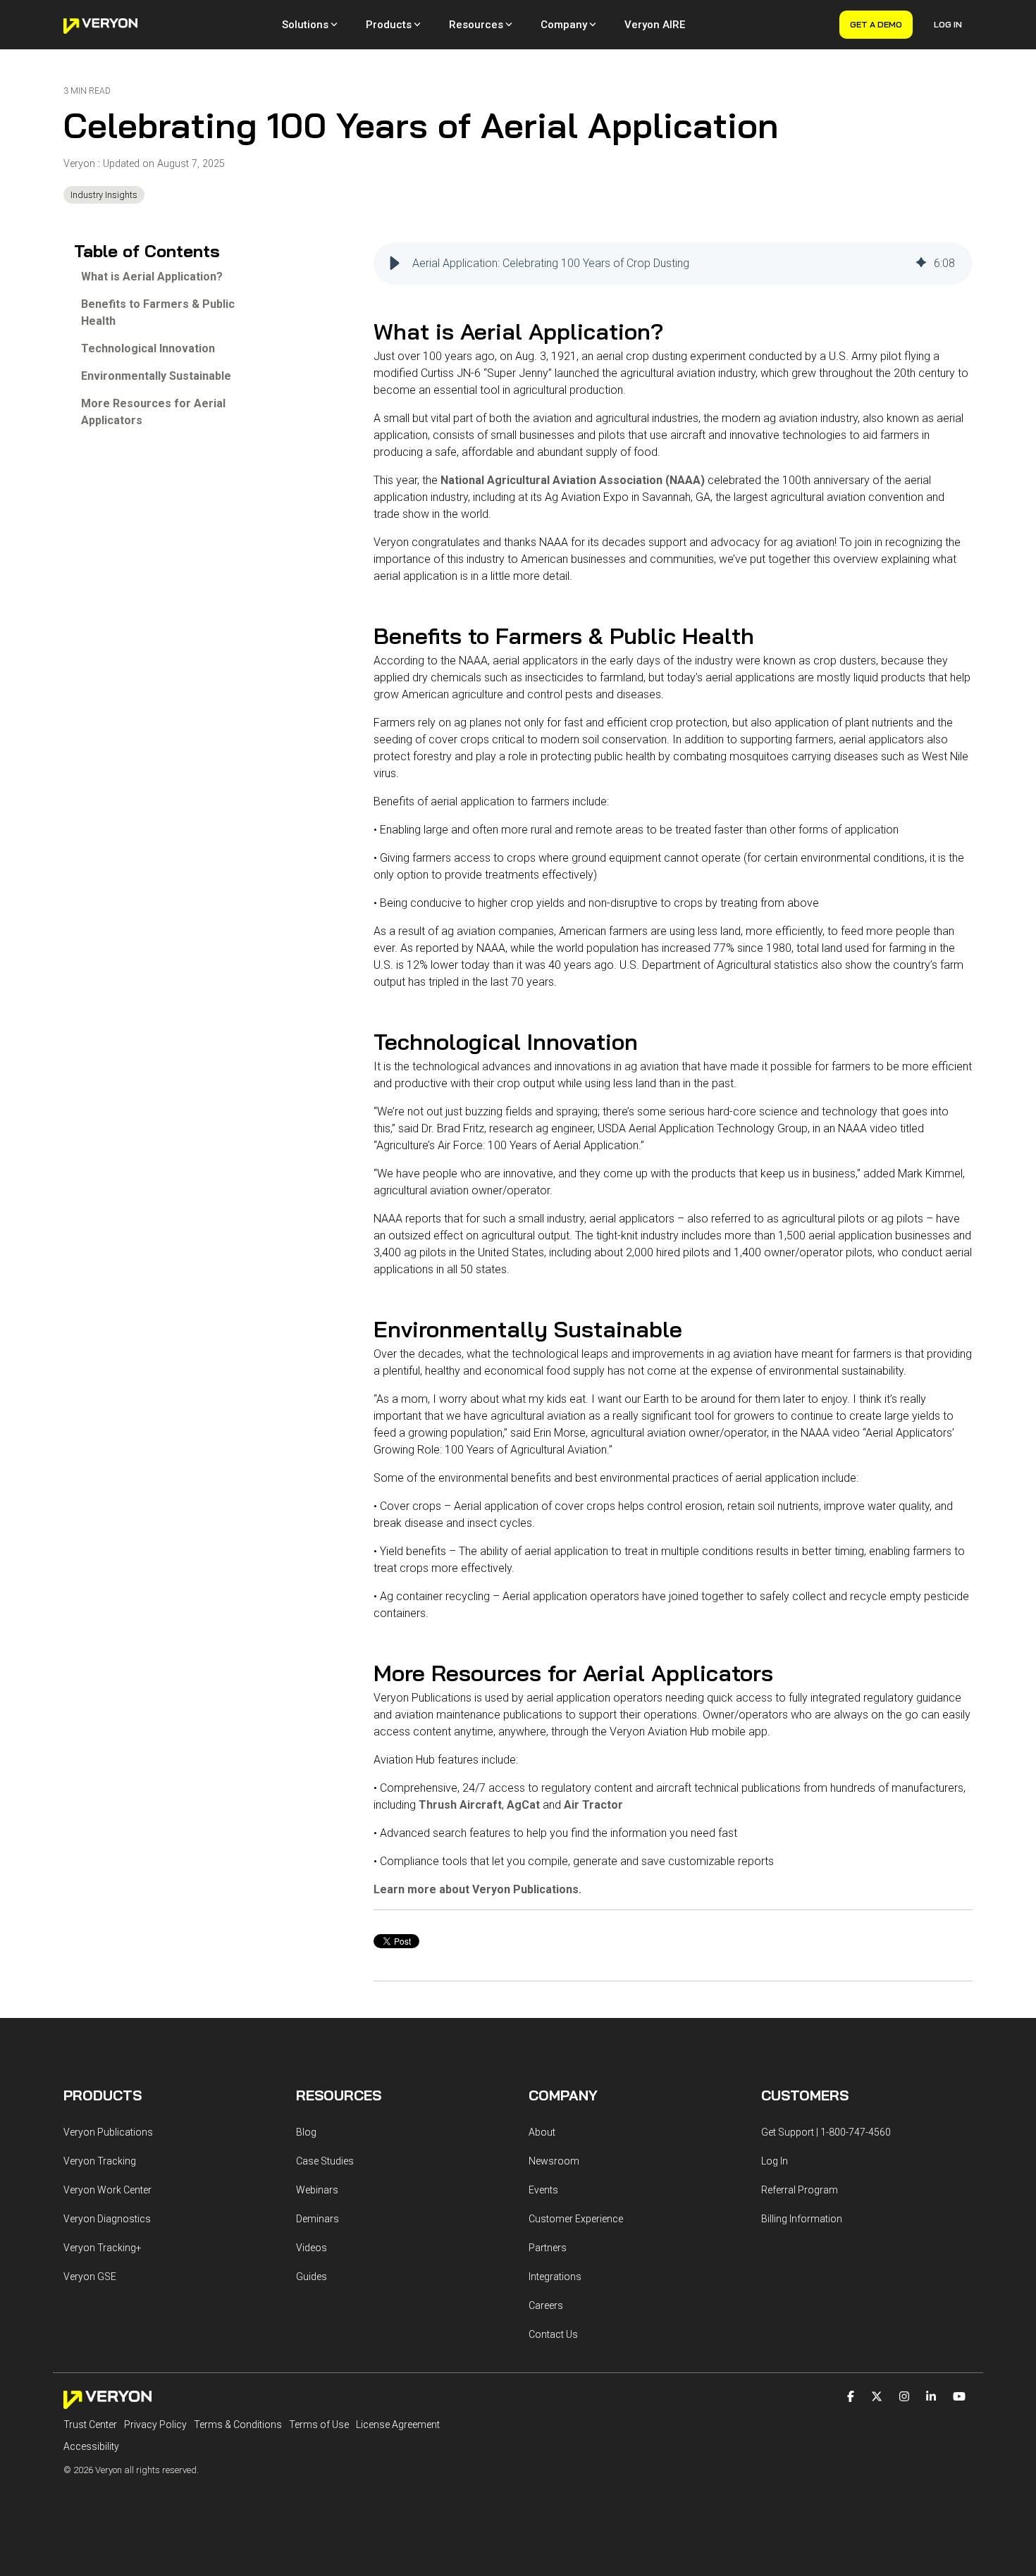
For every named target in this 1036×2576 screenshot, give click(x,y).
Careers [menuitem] (546, 2305)
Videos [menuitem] (312, 2248)
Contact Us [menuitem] (553, 2334)
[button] (395, 264)
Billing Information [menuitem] (802, 2219)
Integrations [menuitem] (555, 2277)
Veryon (81, 164)
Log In (948, 24)
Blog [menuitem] (306, 2132)
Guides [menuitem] (312, 2277)
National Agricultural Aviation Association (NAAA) (573, 480)
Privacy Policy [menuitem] (155, 2425)
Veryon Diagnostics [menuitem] (107, 2219)
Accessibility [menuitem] (91, 2446)
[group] (673, 264)
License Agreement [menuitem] (398, 2425)
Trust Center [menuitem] (90, 2425)
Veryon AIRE (655, 25)
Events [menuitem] (543, 2190)
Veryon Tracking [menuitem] (100, 2161)
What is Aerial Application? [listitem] (152, 277)
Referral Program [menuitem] (800, 2190)
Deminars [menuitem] (317, 2219)
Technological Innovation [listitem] (148, 348)
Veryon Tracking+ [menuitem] (103, 2248)
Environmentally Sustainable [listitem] (156, 376)
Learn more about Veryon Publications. (477, 1889)
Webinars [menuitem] (317, 2190)
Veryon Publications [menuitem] (108, 2132)
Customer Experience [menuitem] (576, 2219)
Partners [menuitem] (548, 2248)
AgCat (523, 1805)
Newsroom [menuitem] (554, 2161)
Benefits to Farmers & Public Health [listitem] (158, 312)
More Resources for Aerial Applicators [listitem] (153, 412)
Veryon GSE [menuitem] (90, 2277)
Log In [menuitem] (775, 2161)
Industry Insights (104, 195)
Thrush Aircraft (460, 1805)
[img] (921, 264)
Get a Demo (876, 24)
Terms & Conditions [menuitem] (238, 2425)
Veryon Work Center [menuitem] (107, 2190)
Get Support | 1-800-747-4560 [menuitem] (826, 2132)
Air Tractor (593, 1805)
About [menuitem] (542, 2132)
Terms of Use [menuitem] (319, 2425)
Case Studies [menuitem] (325, 2161)
